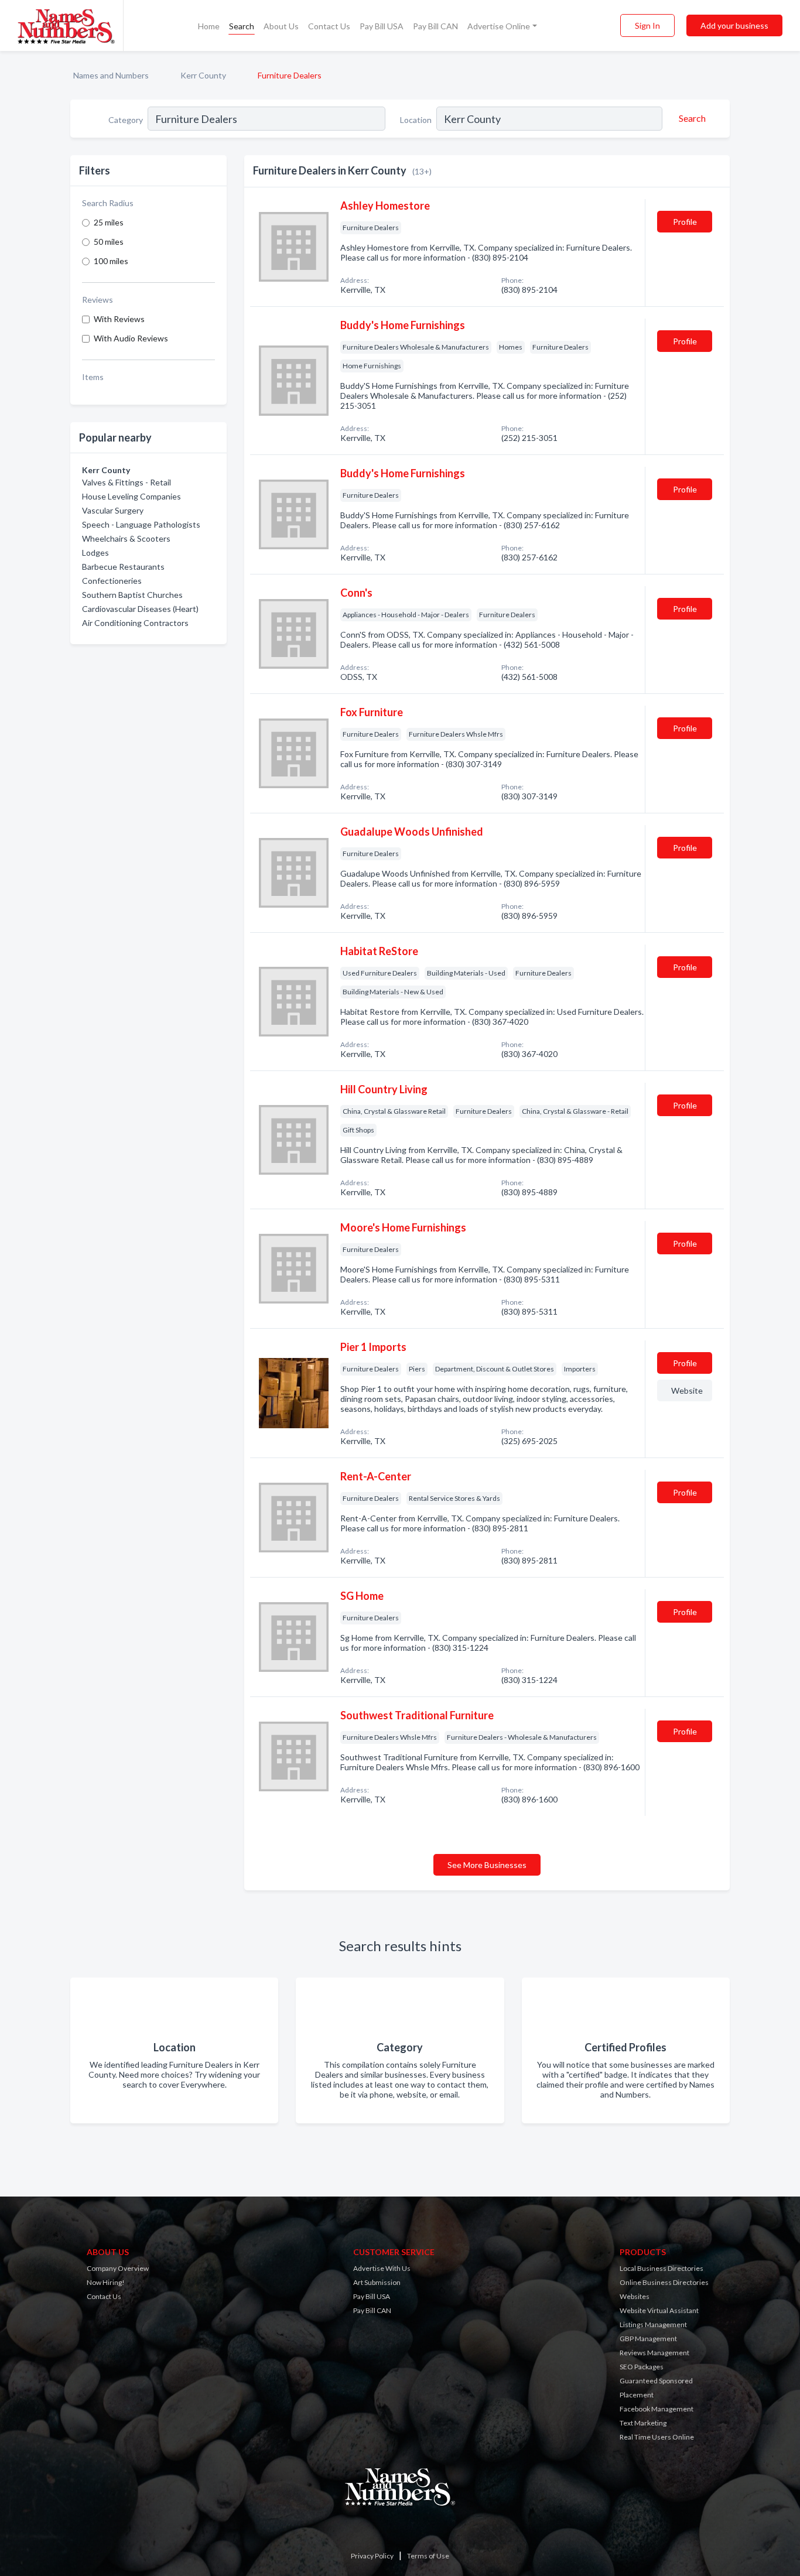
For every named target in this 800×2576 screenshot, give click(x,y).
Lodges (95, 553)
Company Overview (118, 2268)
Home (209, 26)
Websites (635, 2296)
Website (687, 1390)
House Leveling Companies (131, 496)
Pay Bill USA (382, 26)
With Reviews (119, 319)
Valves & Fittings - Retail (127, 482)
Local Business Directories (661, 2268)
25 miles (109, 222)
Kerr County (203, 75)
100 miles (111, 261)
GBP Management (648, 2339)
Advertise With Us (382, 2268)
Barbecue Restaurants (123, 567)
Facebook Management (657, 2409)
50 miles (109, 242)
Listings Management (653, 2324)
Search (242, 26)
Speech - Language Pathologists (141, 524)
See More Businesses (487, 1865)
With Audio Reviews (131, 338)
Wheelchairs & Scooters (126, 538)
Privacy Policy (372, 2556)
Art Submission (377, 2282)
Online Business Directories (664, 2282)
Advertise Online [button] (499, 26)
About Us (281, 26)
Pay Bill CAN (435, 26)
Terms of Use (428, 2556)
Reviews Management (654, 2353)
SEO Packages (642, 2367)
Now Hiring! (106, 2282)
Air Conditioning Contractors (135, 623)
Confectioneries (112, 581)
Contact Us (329, 26)
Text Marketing (643, 2423)
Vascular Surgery (113, 510)
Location (416, 120)
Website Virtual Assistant (659, 2310)
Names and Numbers (111, 75)
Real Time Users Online (657, 2437)
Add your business (734, 25)
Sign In (647, 25)
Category (126, 120)
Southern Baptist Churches (132, 595)
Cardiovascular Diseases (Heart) (140, 609)
